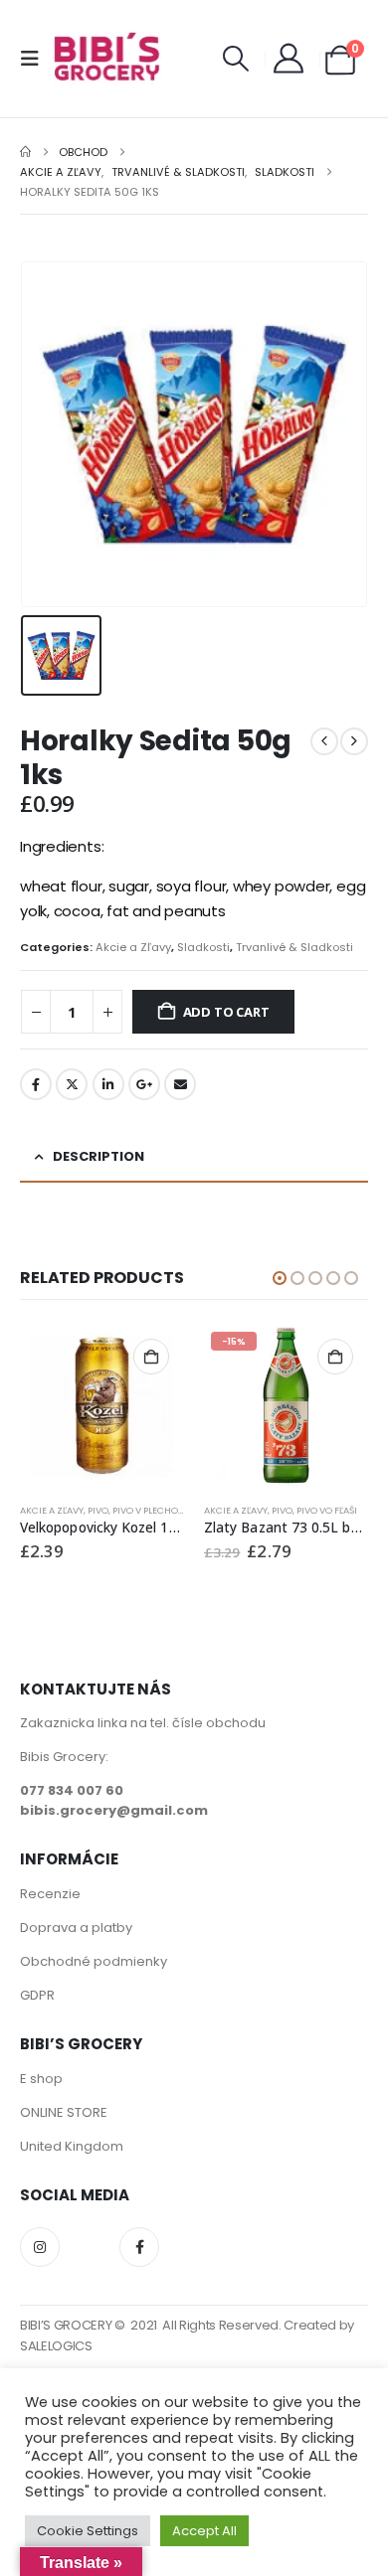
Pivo (98, 1510)
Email (180, 1084)
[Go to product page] (102, 1406)
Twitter (72, 1084)
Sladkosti (203, 947)
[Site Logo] (106, 59)
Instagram (40, 2247)
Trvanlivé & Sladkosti (294, 947)
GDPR (37, 1995)
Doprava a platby (76, 1928)
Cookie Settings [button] (88, 2531)
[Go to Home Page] (25, 152)
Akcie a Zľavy (133, 947)
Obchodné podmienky (94, 1961)
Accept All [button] (204, 2531)
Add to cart (226, 1012)
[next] (354, 741)
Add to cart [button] (151, 1357)
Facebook (36, 1084)
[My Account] (289, 59)
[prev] (324, 741)
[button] (36, 59)
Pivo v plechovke (154, 1510)
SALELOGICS (56, 2346)
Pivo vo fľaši (327, 1510)
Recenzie (50, 1894)
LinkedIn (108, 1084)
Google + (144, 1084)
